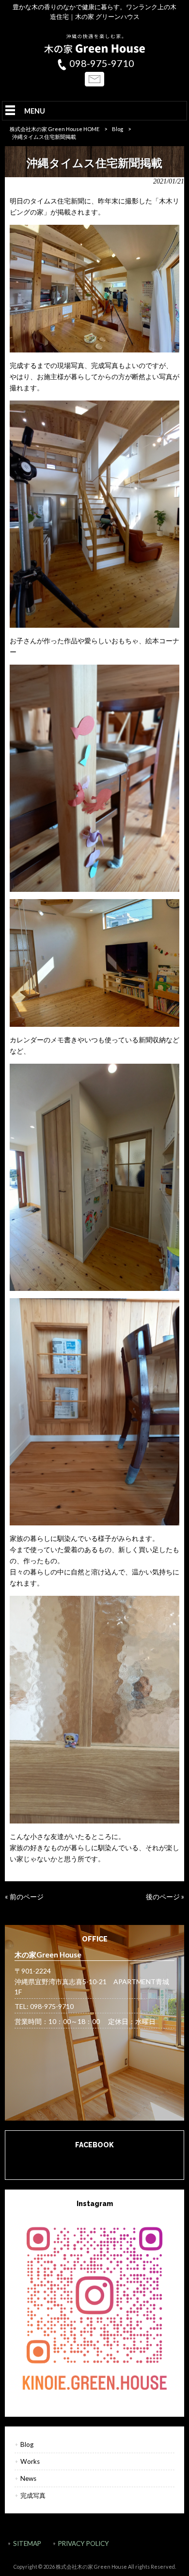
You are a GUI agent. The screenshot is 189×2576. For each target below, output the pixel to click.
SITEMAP (27, 2543)
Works (30, 2461)
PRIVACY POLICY (84, 2543)
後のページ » (165, 1897)
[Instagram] (95, 2307)
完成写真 (33, 2495)
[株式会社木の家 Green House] (94, 51)
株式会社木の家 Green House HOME (55, 129)
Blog (118, 129)
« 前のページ (24, 1897)
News (28, 2478)
